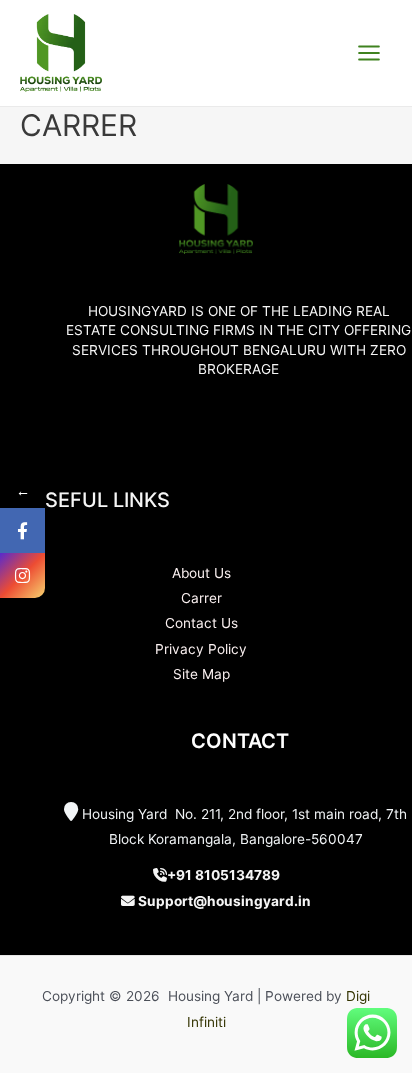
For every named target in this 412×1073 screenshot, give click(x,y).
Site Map (201, 674)
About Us (201, 573)
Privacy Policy (201, 649)
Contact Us (201, 623)
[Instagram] (22, 575)
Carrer (201, 598)
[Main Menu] (369, 53)
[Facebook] (22, 530)
